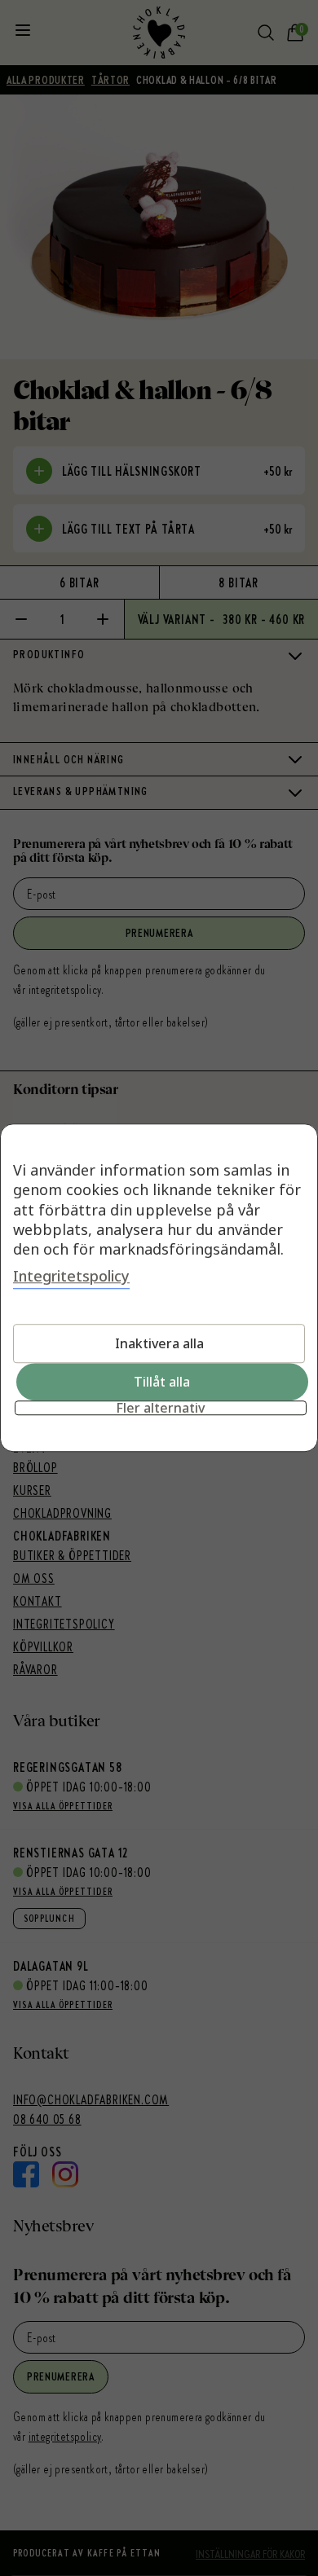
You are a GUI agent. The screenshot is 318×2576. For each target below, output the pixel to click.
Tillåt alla (162, 1383)
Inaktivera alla (159, 1344)
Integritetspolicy (71, 1277)
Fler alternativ (160, 1409)
